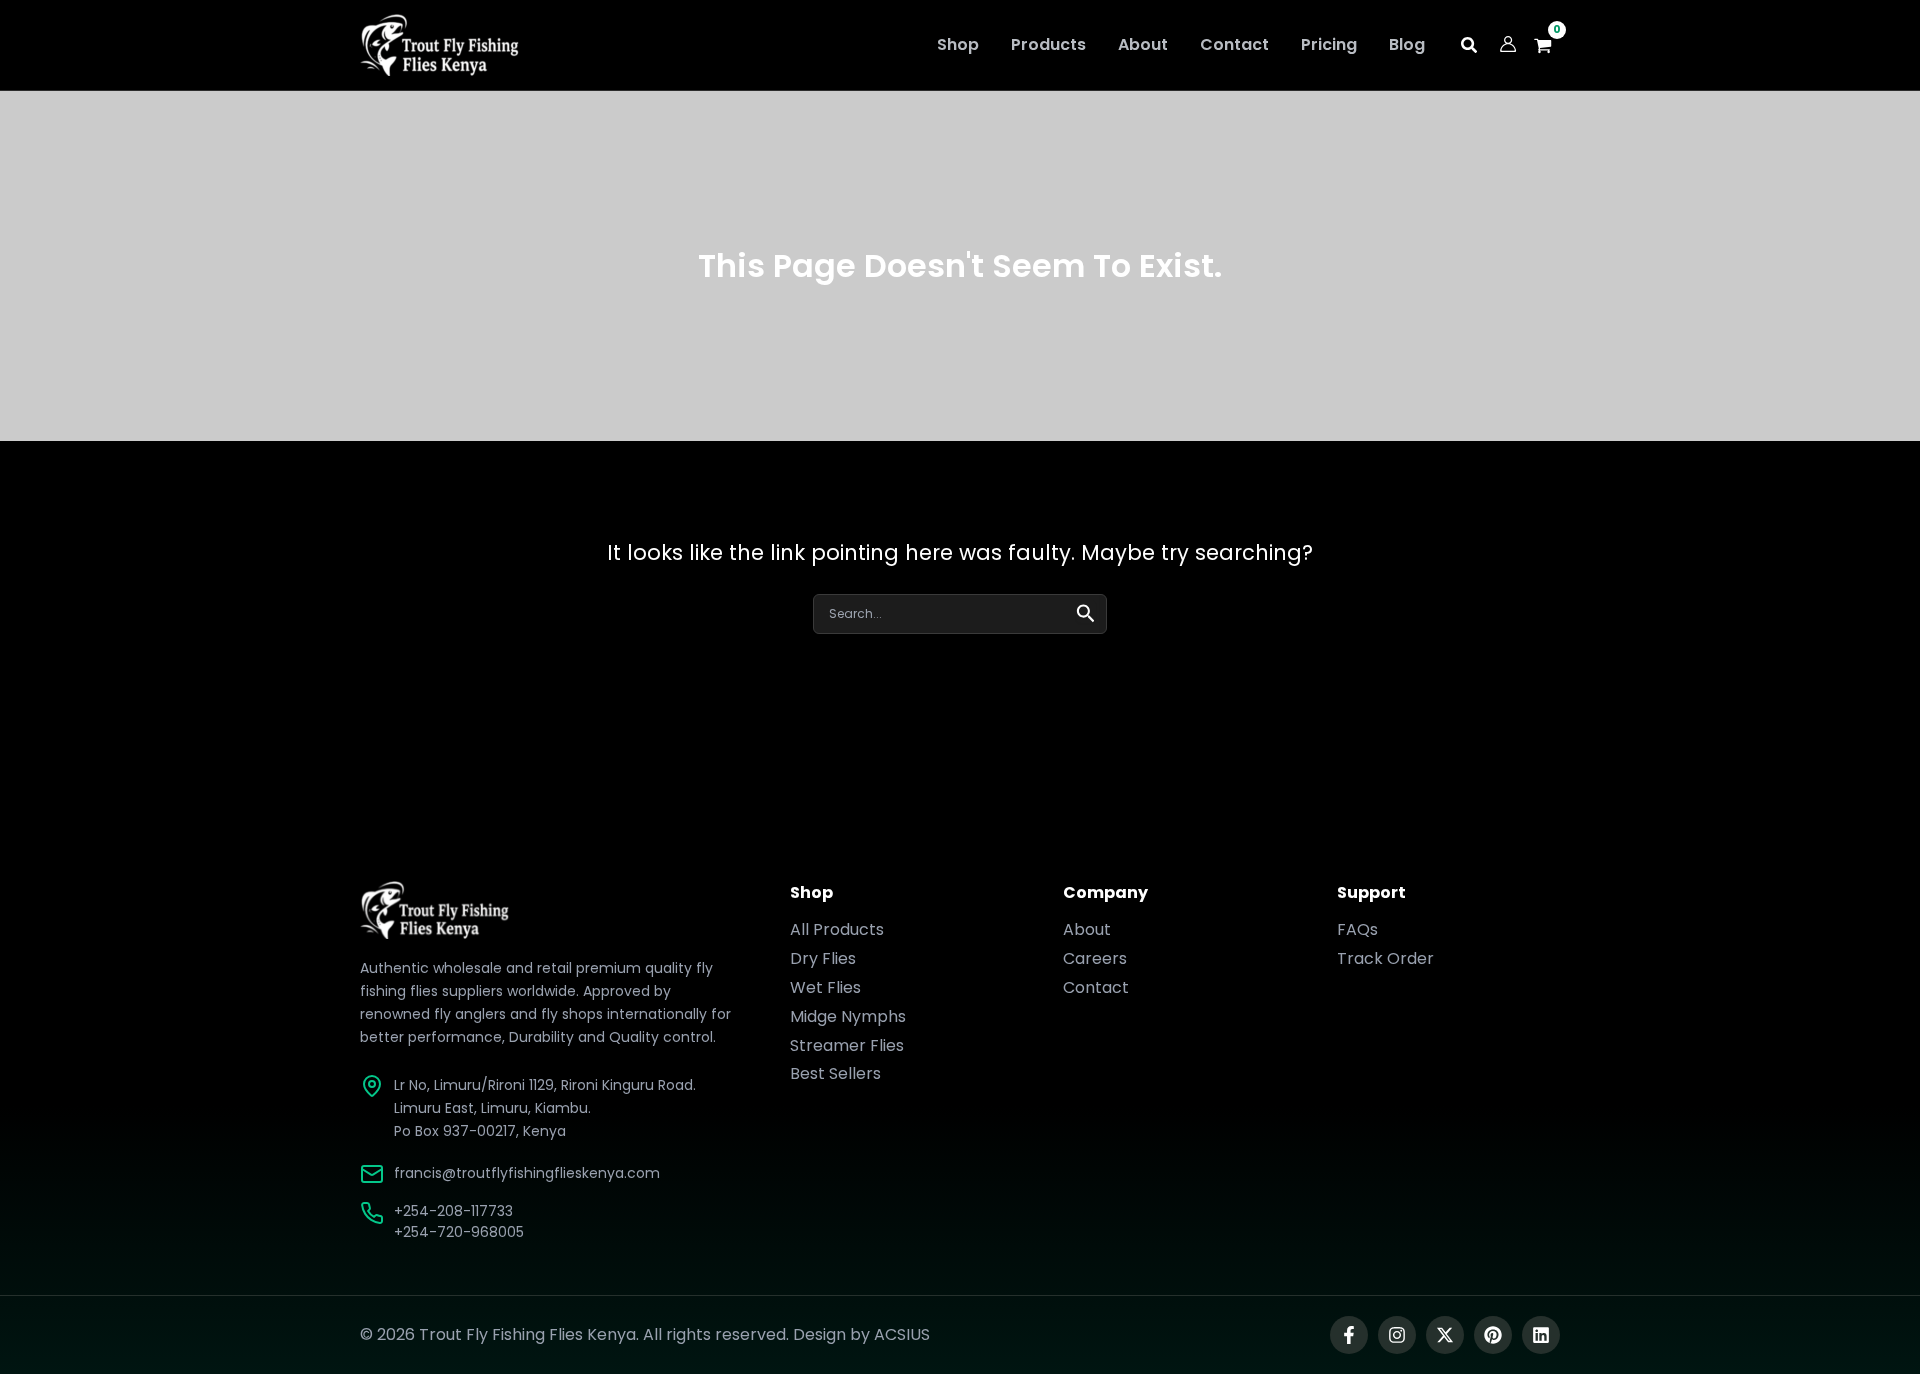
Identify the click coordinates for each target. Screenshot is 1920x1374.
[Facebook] (1349, 1335)
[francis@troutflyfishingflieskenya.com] (372, 1174)
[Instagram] (1397, 1335)
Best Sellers (835, 1073)
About (1087, 929)
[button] (1470, 47)
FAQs (1357, 929)
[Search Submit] (1086, 611)
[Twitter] (1445, 1335)
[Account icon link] (1508, 44)
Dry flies (823, 958)
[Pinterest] (1493, 1335)
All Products (837, 929)
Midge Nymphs (848, 1016)
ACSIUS (902, 1334)
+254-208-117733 (453, 1211)
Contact (1096, 987)
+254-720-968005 (459, 1232)
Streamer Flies (847, 1045)
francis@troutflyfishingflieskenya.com (527, 1173)
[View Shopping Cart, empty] (1548, 45)
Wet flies (825, 987)
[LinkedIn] (1541, 1335)
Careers (1095, 958)
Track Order (1385, 958)
